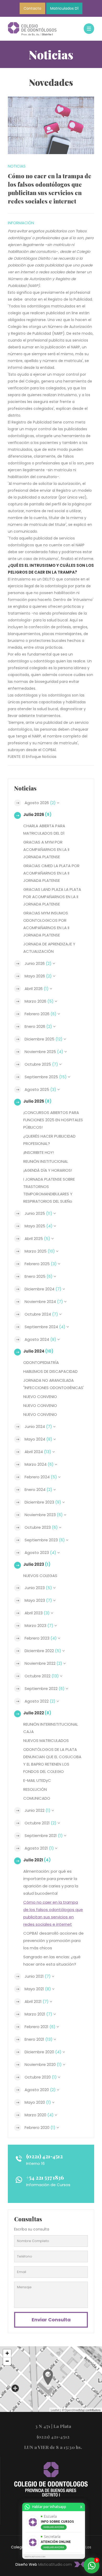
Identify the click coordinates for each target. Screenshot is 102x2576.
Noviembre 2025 (44, 1052)
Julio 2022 (37, 1713)
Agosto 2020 (40, 2090)
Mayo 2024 (38, 1439)
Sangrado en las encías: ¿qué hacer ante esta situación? (52, 1960)
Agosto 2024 (40, 1339)
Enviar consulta (51, 2320)
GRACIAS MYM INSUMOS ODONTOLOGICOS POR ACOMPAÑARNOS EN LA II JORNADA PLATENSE (46, 924)
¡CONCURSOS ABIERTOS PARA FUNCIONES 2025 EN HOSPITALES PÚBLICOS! (53, 1120)
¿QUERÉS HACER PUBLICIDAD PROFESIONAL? (49, 1140)
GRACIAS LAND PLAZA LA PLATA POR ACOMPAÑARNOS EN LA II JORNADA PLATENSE (52, 897)
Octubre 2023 (41, 1527)
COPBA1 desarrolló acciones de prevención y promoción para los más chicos (53, 1941)
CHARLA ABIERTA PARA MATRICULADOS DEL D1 (44, 829)
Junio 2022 (38, 1810)
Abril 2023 (37, 1613)
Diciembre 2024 (43, 1289)
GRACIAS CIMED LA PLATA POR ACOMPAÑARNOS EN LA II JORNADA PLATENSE (51, 873)
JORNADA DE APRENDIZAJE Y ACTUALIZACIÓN (49, 948)
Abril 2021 (37, 2001)
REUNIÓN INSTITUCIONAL (46, 1161)
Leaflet (55, 2410)
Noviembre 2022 (43, 1663)
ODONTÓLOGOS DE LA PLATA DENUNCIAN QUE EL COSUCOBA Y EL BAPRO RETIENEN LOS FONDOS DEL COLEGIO (52, 1760)
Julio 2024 (38, 1351)
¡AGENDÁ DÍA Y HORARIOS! (48, 1170)
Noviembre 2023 (44, 1515)
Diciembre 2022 (43, 1651)
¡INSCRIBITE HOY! (39, 1152)
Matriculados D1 (64, 8)
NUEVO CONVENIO (40, 1397)
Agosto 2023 (40, 1553)
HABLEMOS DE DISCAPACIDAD (50, 1371)
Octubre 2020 (41, 2077)
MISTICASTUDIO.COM (35, 2557)
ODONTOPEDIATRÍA (41, 1362)
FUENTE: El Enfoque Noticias (32, 757)
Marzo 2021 (38, 2014)
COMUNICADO (37, 1798)
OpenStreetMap (75, 2410)
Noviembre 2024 (44, 1302)
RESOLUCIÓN (35, 1789)
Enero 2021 (39, 2039)
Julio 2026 (37, 815)
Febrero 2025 (41, 1264)
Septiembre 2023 (45, 1540)
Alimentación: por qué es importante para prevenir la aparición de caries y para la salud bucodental (51, 1882)
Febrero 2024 (41, 1477)
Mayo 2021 (38, 1989)
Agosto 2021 (39, 1848)
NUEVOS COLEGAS (40, 1576)
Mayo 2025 (39, 1226)
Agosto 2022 (40, 1701)
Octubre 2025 (41, 1064)
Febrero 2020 (40, 2127)
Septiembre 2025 (46, 1077)
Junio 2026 (38, 963)
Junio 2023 (38, 1588)
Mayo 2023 (38, 1600)
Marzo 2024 (39, 1464)
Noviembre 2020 (43, 2064)
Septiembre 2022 (45, 1688)
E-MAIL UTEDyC (37, 1780)
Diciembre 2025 (44, 1039)
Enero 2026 (38, 1026)
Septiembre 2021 (44, 1836)
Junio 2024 (38, 1426)
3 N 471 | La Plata (53, 2426)
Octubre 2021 (41, 1823)
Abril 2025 (37, 1239)
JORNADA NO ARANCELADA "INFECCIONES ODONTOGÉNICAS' (54, 1384)
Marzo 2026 (39, 1001)
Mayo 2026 (38, 976)
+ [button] (7, 2353)
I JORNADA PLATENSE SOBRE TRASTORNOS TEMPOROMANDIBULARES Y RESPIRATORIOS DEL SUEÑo (49, 1190)
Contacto (32, 8)
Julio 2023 (37, 1564)
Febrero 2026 (41, 1014)
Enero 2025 (39, 1276)
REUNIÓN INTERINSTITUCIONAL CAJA (51, 1728)
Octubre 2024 (41, 1314)
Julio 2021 (37, 1860)
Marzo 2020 (39, 2115)
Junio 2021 (38, 1976)
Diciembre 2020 (43, 2052)
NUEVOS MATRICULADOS (46, 1740)
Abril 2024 (38, 1452)
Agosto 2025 (40, 1089)
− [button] (7, 2361)
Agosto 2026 (40, 803)
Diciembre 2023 (43, 1502)
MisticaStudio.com (55, 2564)
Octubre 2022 (42, 1676)
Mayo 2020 (38, 2102)
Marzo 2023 (39, 1625)
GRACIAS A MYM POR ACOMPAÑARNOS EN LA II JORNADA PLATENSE (46, 849)
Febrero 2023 (41, 1638)
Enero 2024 (38, 1489)
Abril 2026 (37, 989)
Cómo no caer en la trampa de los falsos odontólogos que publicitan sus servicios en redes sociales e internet (53, 1913)
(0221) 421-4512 (44, 2156)
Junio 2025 (38, 1213)
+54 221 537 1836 (45, 2177)
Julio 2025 (37, 1101)
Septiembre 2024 (45, 1327)
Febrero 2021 (40, 2027)
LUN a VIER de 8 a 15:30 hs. (53, 2447)
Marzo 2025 (40, 1251)
